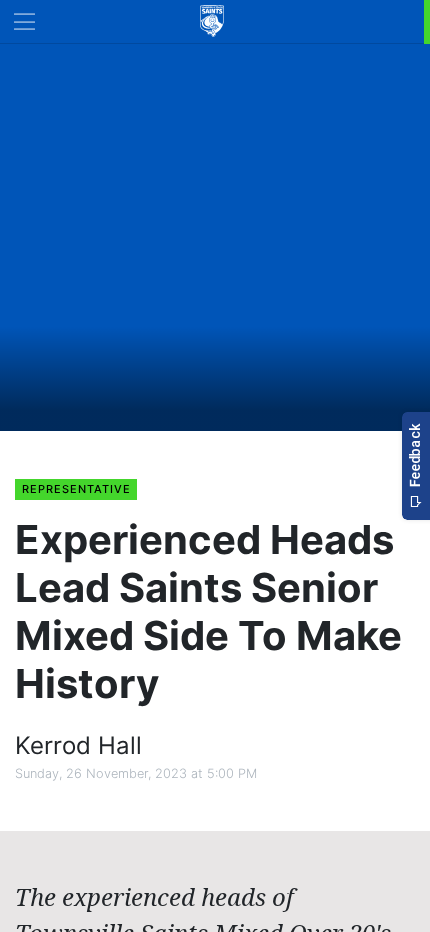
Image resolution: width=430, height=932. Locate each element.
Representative (76, 489)
